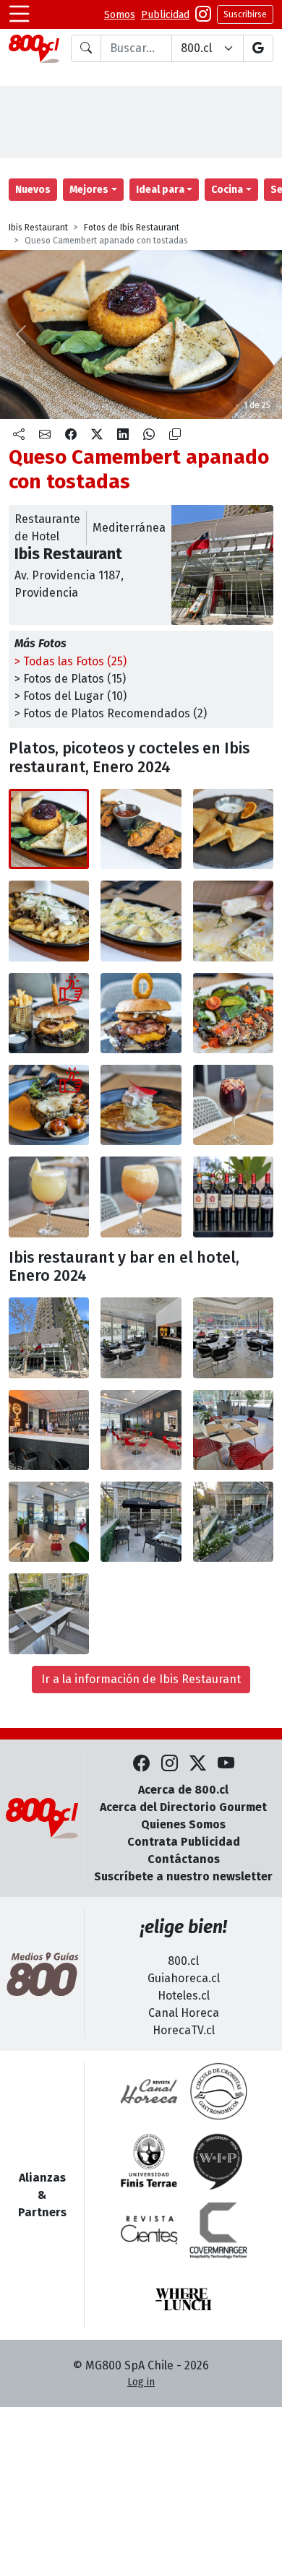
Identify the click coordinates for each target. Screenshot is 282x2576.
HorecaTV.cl (184, 2030)
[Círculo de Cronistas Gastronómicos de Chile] (218, 2091)
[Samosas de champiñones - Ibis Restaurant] (233, 829)
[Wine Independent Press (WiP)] (218, 2161)
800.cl (183, 1961)
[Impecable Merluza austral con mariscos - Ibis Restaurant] (49, 1105)
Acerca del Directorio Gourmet (183, 1807)
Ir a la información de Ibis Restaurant (141, 1679)
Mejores (89, 190)
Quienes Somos (183, 1824)
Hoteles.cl (184, 1996)
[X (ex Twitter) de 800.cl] (198, 1764)
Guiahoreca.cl (184, 1978)
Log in (141, 2382)
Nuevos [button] (33, 190)
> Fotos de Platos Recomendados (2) (111, 713)
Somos (120, 15)
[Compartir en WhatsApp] (149, 435)
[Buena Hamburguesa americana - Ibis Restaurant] (49, 1013)
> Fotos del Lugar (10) (70, 696)
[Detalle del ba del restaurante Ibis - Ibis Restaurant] (49, 1430)
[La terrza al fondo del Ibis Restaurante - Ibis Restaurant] (141, 1522)
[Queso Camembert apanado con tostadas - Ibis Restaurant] (49, 829)
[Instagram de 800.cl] (170, 1764)
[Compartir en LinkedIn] (123, 435)
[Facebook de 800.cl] (141, 1764)
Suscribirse (245, 14)
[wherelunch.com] (184, 2299)
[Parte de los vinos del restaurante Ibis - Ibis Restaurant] (233, 1197)
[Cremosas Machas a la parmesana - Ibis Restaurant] (141, 921)
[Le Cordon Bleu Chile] (149, 2161)
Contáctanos (184, 1859)
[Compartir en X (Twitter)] (97, 435)
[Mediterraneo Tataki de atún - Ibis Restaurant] (233, 1013)
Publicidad (165, 15)
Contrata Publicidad (184, 1842)
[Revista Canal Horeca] (149, 2091)
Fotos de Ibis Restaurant (132, 228)
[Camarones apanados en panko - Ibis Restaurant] (141, 829)
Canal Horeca (184, 2013)
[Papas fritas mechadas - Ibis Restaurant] (49, 921)
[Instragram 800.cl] (203, 14)
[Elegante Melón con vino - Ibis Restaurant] (49, 1197)
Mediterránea (129, 528)
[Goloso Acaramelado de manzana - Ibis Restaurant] (141, 1105)
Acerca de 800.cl (183, 1790)
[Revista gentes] (149, 2230)
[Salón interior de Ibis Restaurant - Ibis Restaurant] (141, 1430)
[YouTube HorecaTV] (226, 1764)
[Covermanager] (218, 2230)
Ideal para (160, 190)
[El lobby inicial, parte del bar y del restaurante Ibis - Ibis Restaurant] (141, 1337)
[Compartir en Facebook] (71, 435)
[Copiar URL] (175, 435)
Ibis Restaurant (38, 228)
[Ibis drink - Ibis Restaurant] (141, 1197)
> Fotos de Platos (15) (70, 679)
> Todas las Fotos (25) (70, 661)
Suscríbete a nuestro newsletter (183, 1876)
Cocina (227, 190)
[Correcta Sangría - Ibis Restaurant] (233, 1105)
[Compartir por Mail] (45, 435)
